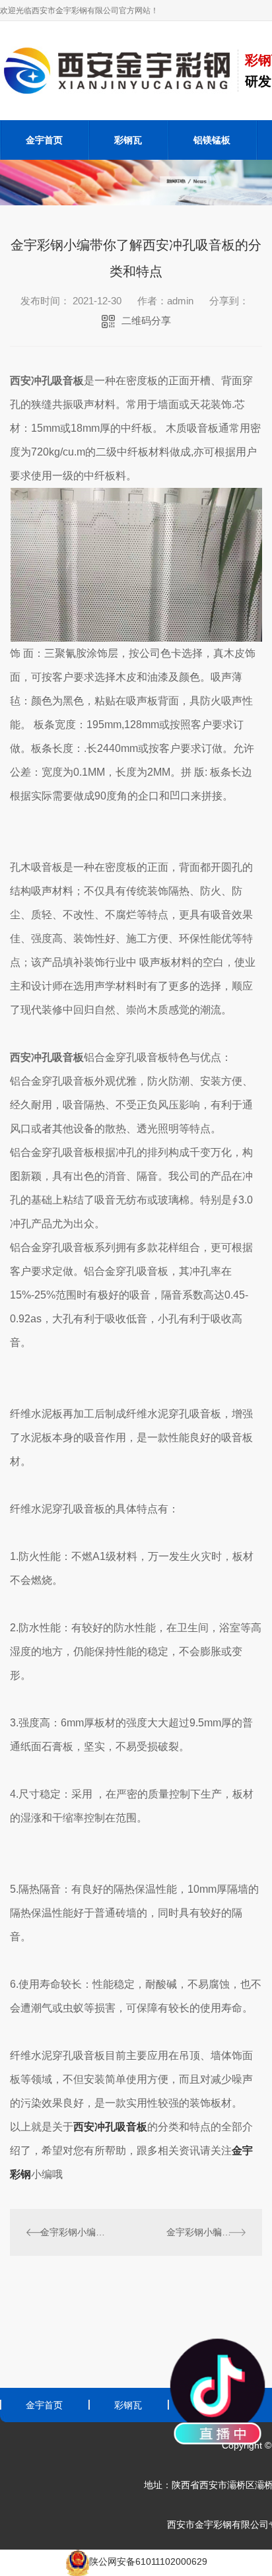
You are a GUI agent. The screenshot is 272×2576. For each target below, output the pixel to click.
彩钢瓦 (128, 140)
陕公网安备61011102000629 (148, 2561)
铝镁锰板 (212, 140)
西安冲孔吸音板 (110, 2127)
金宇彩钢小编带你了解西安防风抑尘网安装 (206, 2232)
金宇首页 (44, 140)
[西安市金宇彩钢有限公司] (119, 70)
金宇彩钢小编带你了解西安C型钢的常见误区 (73, 2232)
